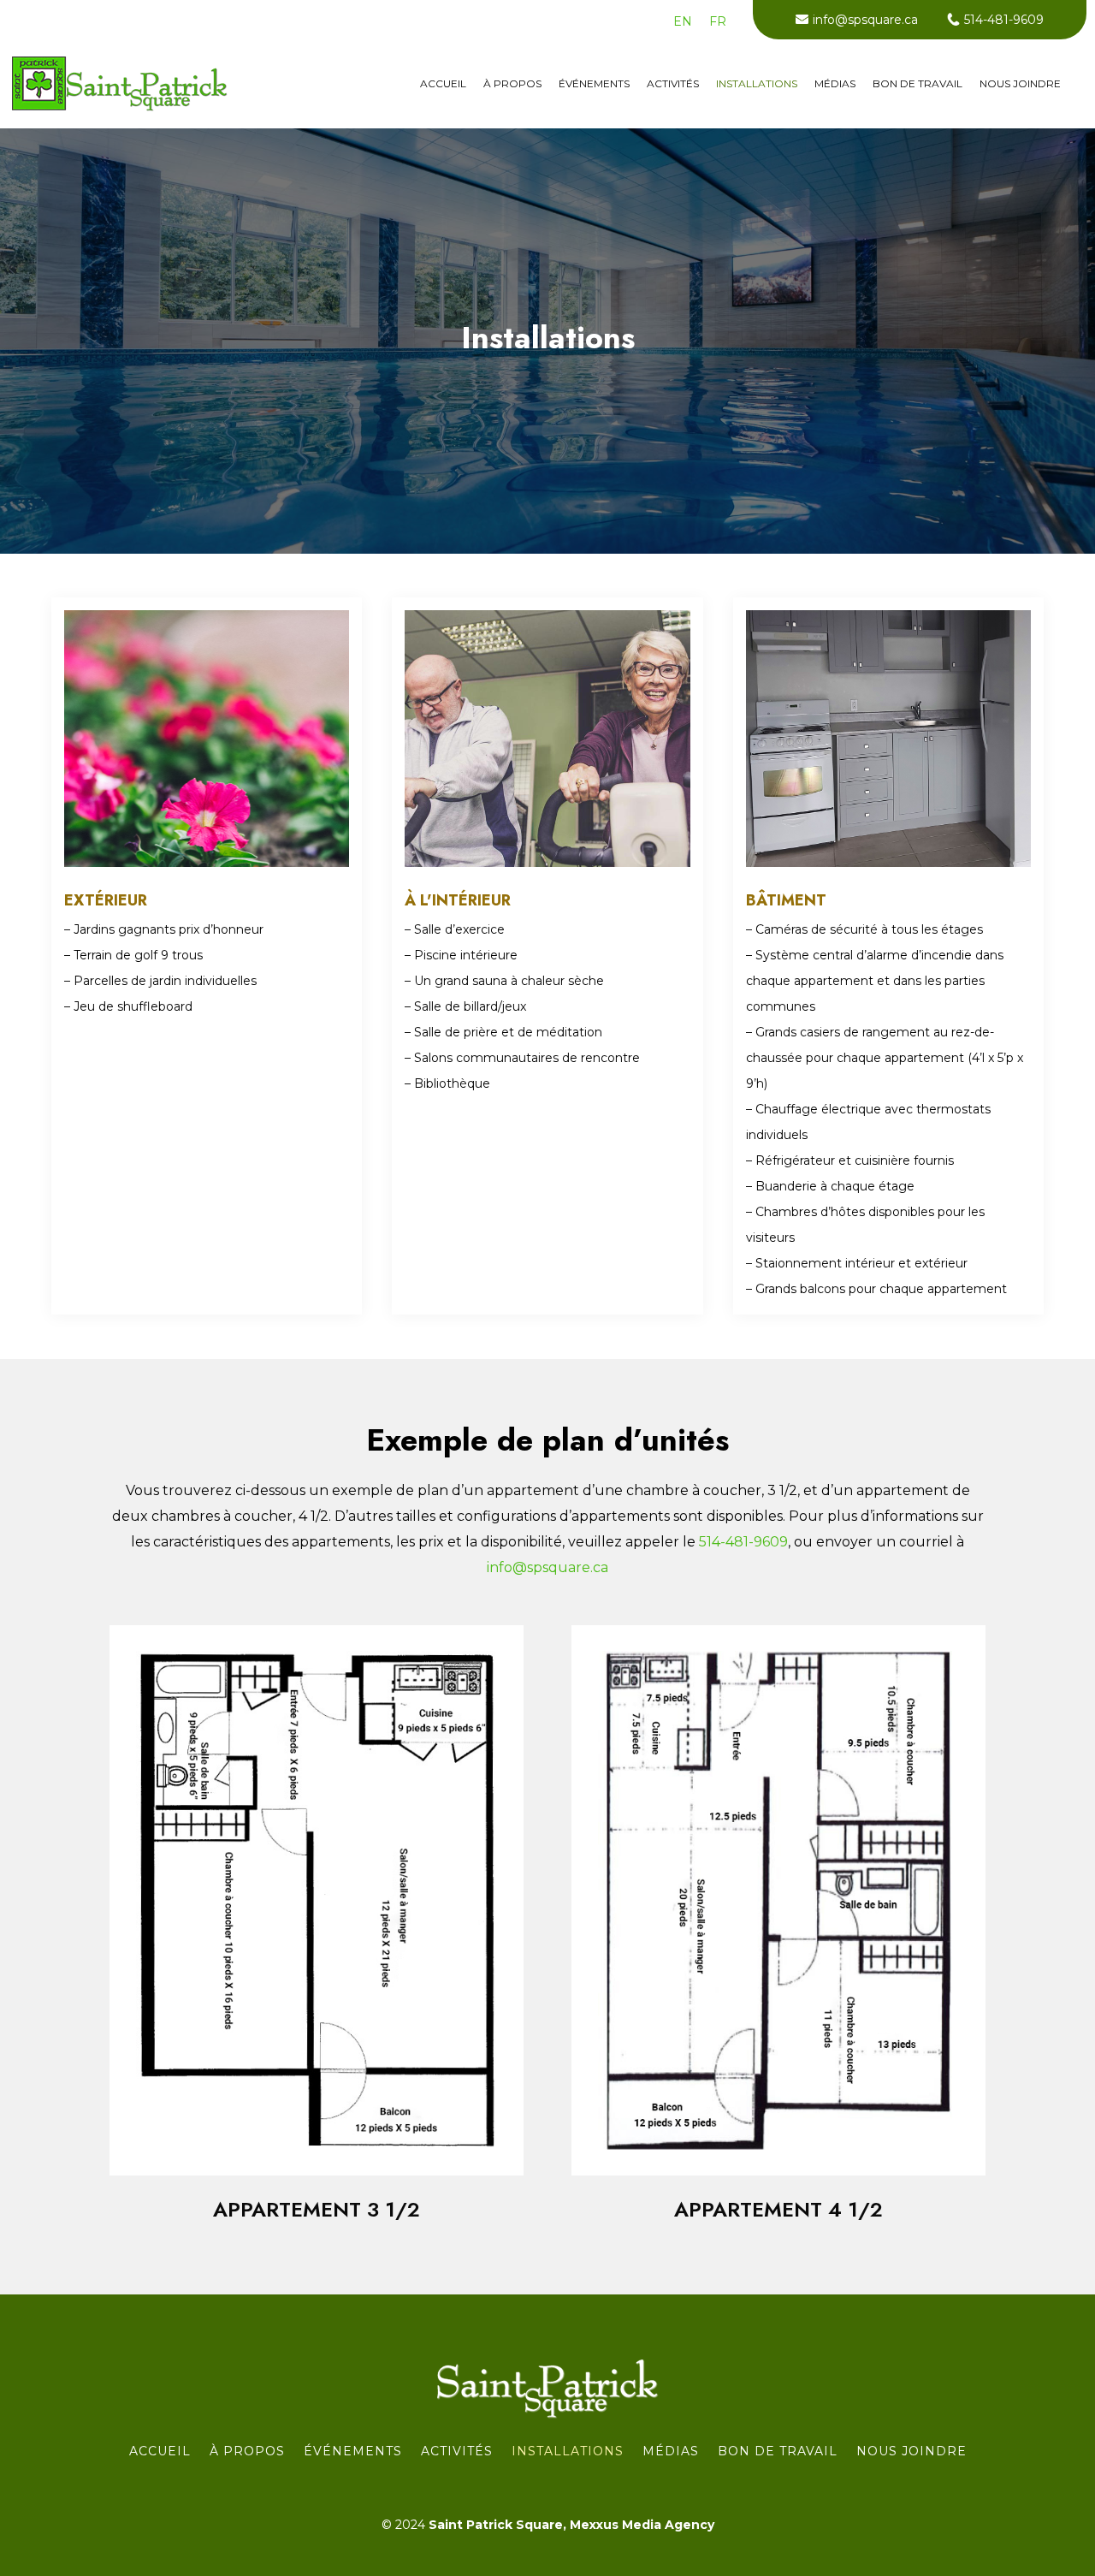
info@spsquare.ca (865, 20)
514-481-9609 (1004, 20)
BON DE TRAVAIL (917, 84)
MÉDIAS (835, 84)
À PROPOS (512, 84)
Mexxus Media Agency (642, 2525)
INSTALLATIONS (757, 84)
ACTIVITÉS (673, 84)
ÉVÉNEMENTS (594, 84)
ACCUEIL (443, 84)
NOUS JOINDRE (1020, 84)
